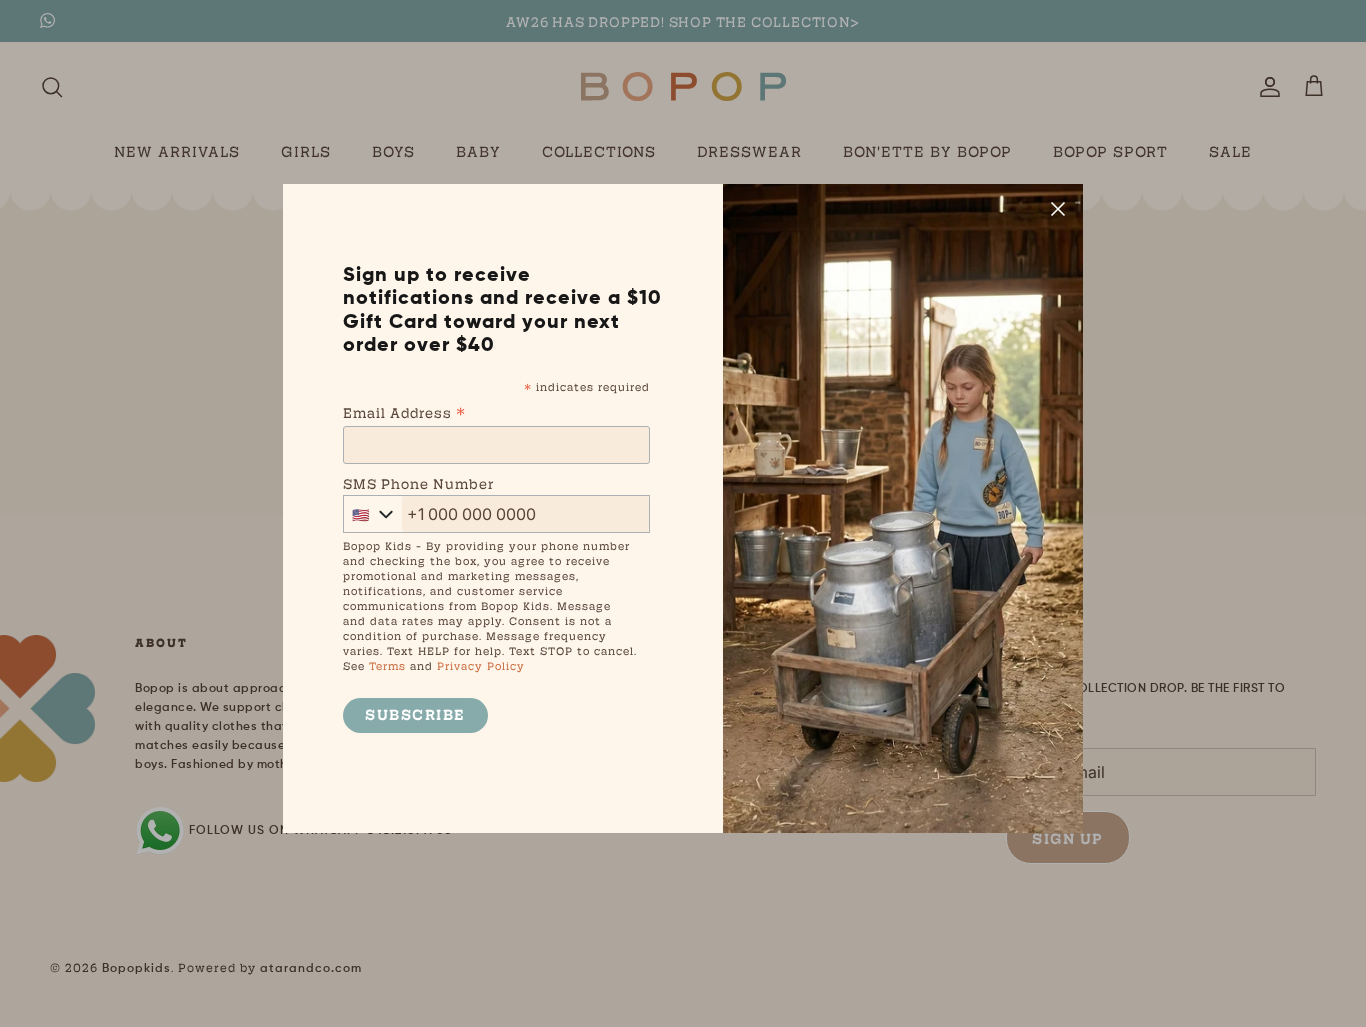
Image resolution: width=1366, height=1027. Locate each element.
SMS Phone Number (418, 483)
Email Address (404, 411)
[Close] (1058, 209)
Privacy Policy (481, 665)
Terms (387, 665)
